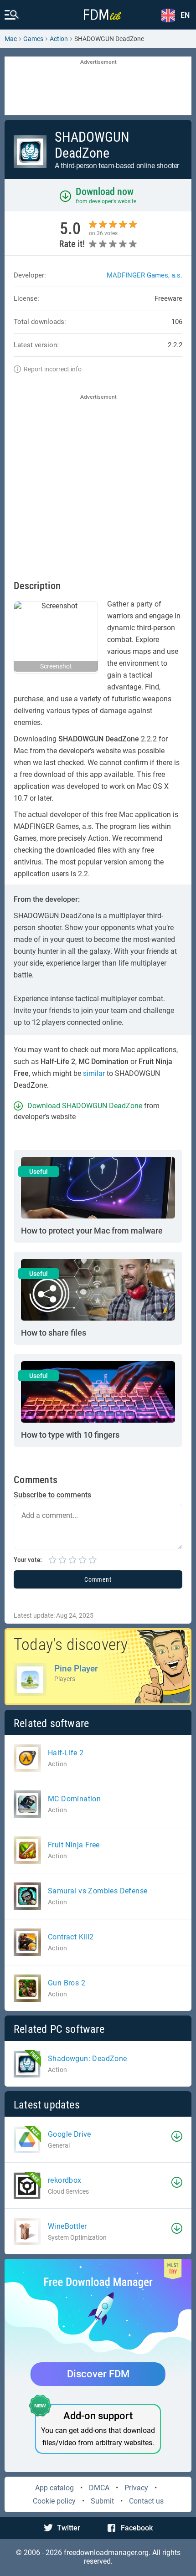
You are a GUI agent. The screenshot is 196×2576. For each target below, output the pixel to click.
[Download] (177, 2136)
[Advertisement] (98, 87)
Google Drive (70, 2134)
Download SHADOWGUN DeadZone (85, 1106)
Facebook (137, 2528)
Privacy (136, 2488)
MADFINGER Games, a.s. (144, 275)
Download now (105, 192)
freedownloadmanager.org (106, 2553)
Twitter (69, 2528)
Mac (11, 39)
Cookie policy (54, 2501)
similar (94, 1073)
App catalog (54, 2488)
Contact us (146, 2501)
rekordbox (65, 2180)
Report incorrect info (53, 369)
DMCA (99, 2488)
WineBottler (67, 2226)
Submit (102, 2501)
